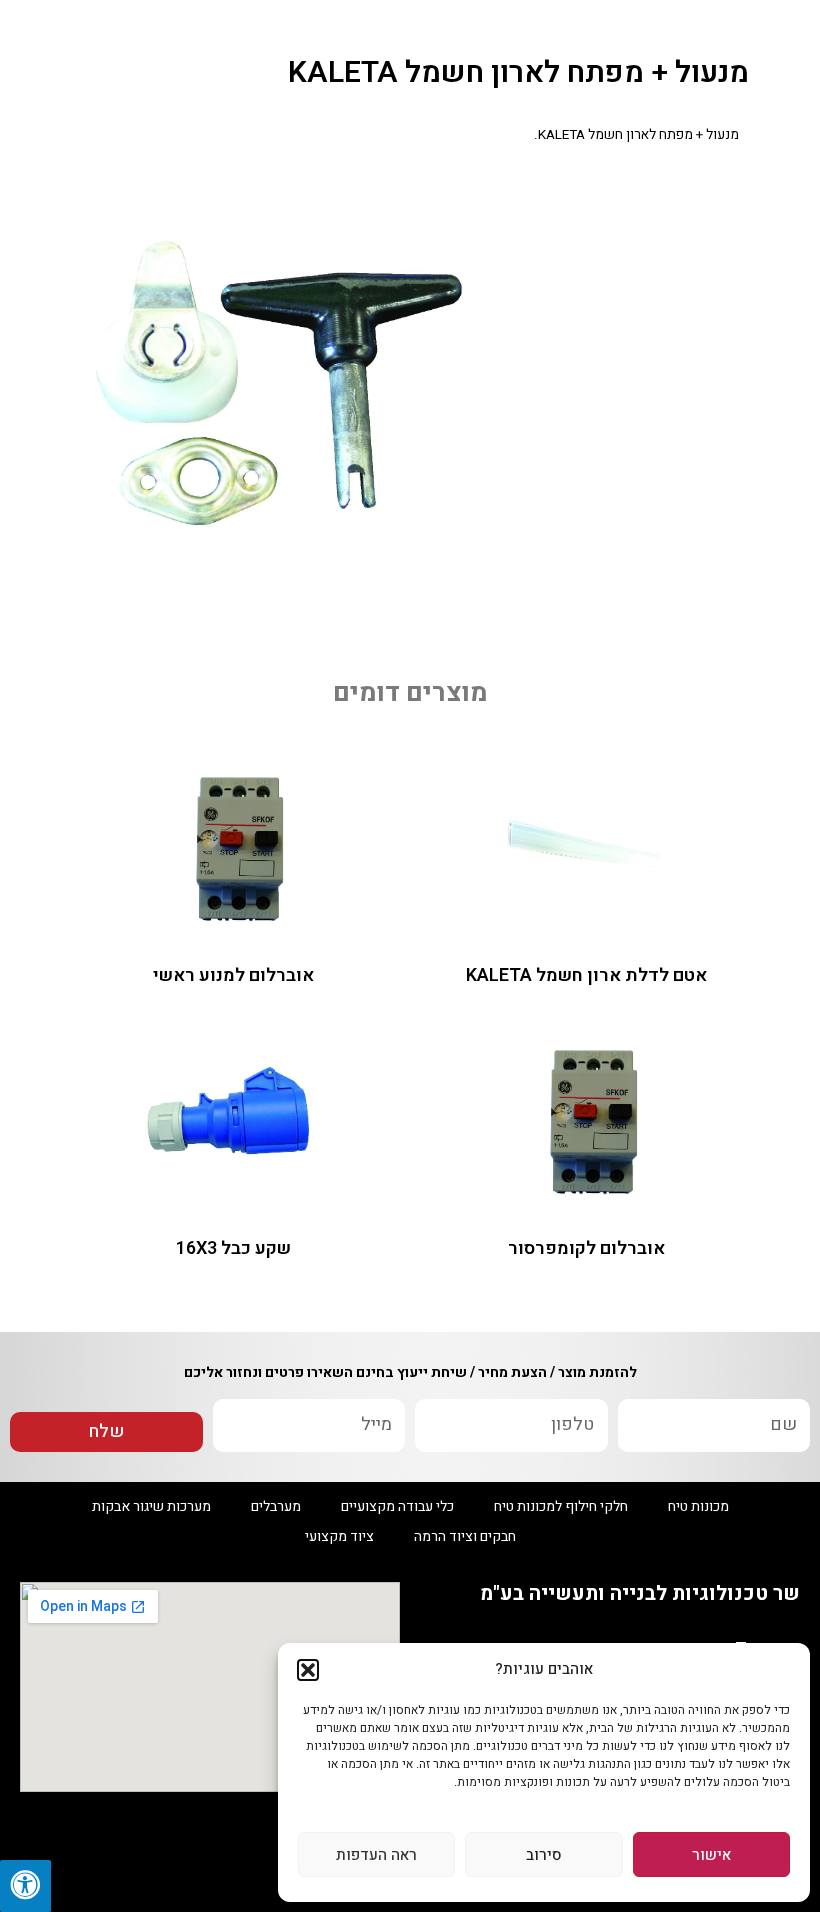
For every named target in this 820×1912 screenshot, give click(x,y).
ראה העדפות (376, 1855)
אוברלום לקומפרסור (586, 1248)
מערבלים (276, 1506)
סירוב (544, 1855)
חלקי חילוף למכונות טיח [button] (561, 1506)
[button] (308, 1670)
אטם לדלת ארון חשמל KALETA (586, 975)
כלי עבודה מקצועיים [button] (397, 1506)
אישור (711, 1855)
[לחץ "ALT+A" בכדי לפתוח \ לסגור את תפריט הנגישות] (25, 1886)
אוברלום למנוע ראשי (233, 975)
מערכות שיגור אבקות (151, 1506)
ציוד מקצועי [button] (339, 1536)
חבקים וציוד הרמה (465, 1536)
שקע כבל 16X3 (233, 1248)
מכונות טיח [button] (698, 1506)
